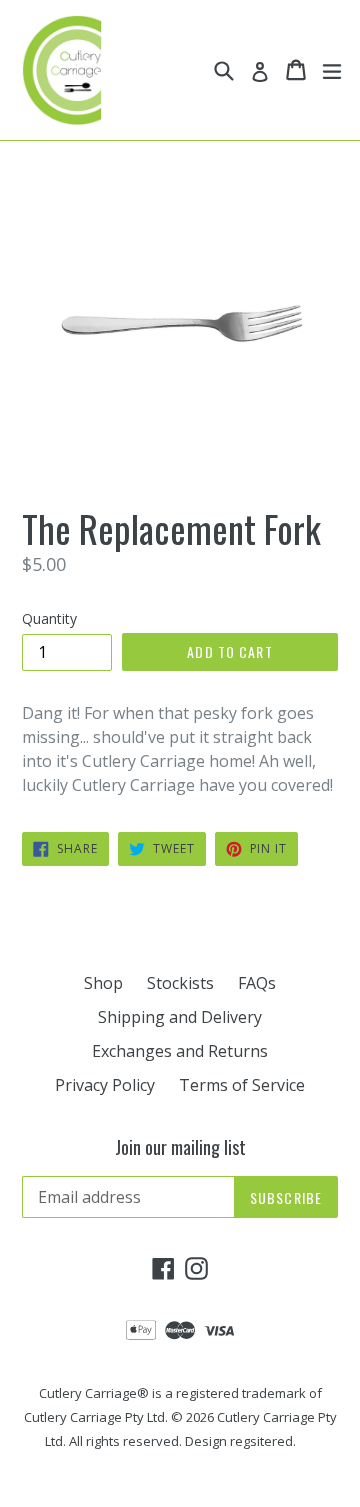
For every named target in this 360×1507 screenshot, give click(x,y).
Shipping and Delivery (180, 1017)
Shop (103, 983)
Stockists (180, 983)
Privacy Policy (105, 1085)
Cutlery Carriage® (94, 1393)
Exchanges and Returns (180, 1051)
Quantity (49, 618)
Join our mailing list (180, 1148)
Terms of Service (242, 1085)
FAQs (257, 983)
